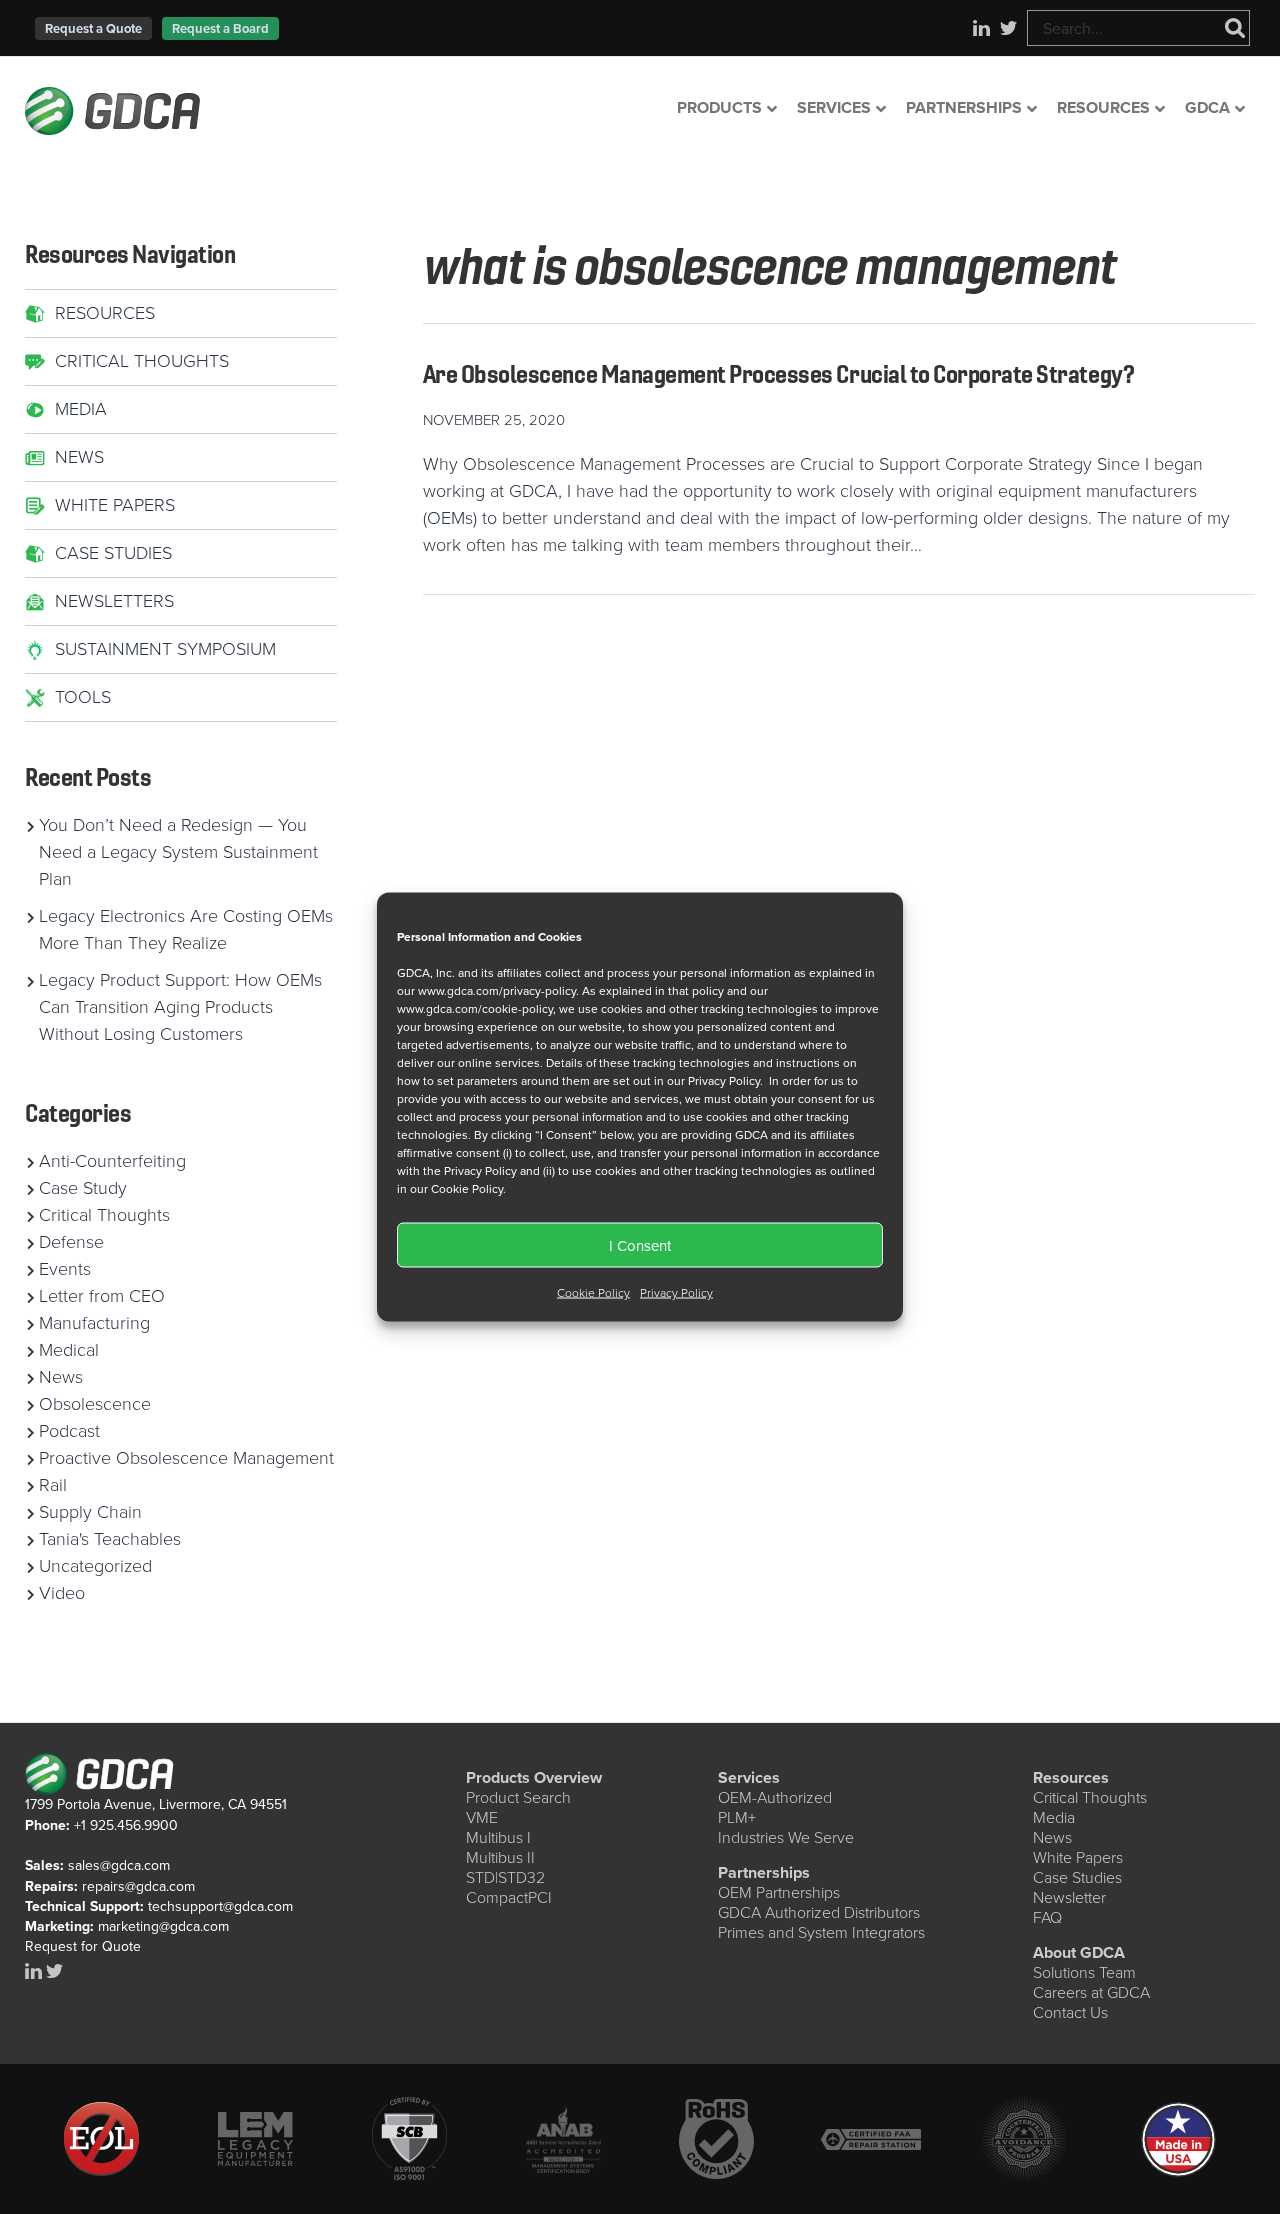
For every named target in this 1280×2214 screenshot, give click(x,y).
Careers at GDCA (1091, 1992)
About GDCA (1079, 1952)
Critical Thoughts (142, 361)
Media (81, 409)
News (79, 457)
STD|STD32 (505, 1877)
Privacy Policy (676, 1293)
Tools (83, 697)
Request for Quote (83, 1946)
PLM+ (737, 1817)
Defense (71, 1242)
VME (482, 1817)
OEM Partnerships (779, 1892)
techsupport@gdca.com (220, 1906)
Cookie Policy (593, 1293)
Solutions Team (1084, 1972)
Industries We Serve (786, 1837)
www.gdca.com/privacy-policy (497, 991)
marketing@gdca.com (163, 1926)
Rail (53, 1485)
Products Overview (534, 1777)
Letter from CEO (102, 1296)
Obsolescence (95, 1404)
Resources (105, 313)
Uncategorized (95, 1566)
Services (749, 1777)
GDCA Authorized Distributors (819, 1912)
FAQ (1047, 1917)
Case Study (83, 1188)
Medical (69, 1350)
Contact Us (1070, 2012)
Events (65, 1269)
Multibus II (500, 1857)
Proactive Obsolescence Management (186, 1458)
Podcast (69, 1431)
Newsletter (1069, 1897)
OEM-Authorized (775, 1797)
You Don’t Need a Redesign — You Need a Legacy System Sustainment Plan (178, 852)
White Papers (115, 505)
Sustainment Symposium (165, 649)
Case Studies (113, 553)
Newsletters (114, 601)
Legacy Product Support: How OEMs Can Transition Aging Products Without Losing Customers (180, 1007)
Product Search (518, 1797)
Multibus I (498, 1837)
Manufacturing (94, 1323)
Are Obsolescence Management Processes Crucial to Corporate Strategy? (778, 374)
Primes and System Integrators (821, 1932)
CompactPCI (509, 1897)
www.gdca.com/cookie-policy (475, 1009)
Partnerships (764, 1872)
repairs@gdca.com (138, 1886)
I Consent (640, 1245)
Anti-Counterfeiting (112, 1161)
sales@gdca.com (119, 1865)
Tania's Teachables (110, 1539)
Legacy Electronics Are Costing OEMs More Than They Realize (186, 929)
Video (62, 1593)
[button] (93, 28)
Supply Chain (90, 1512)
